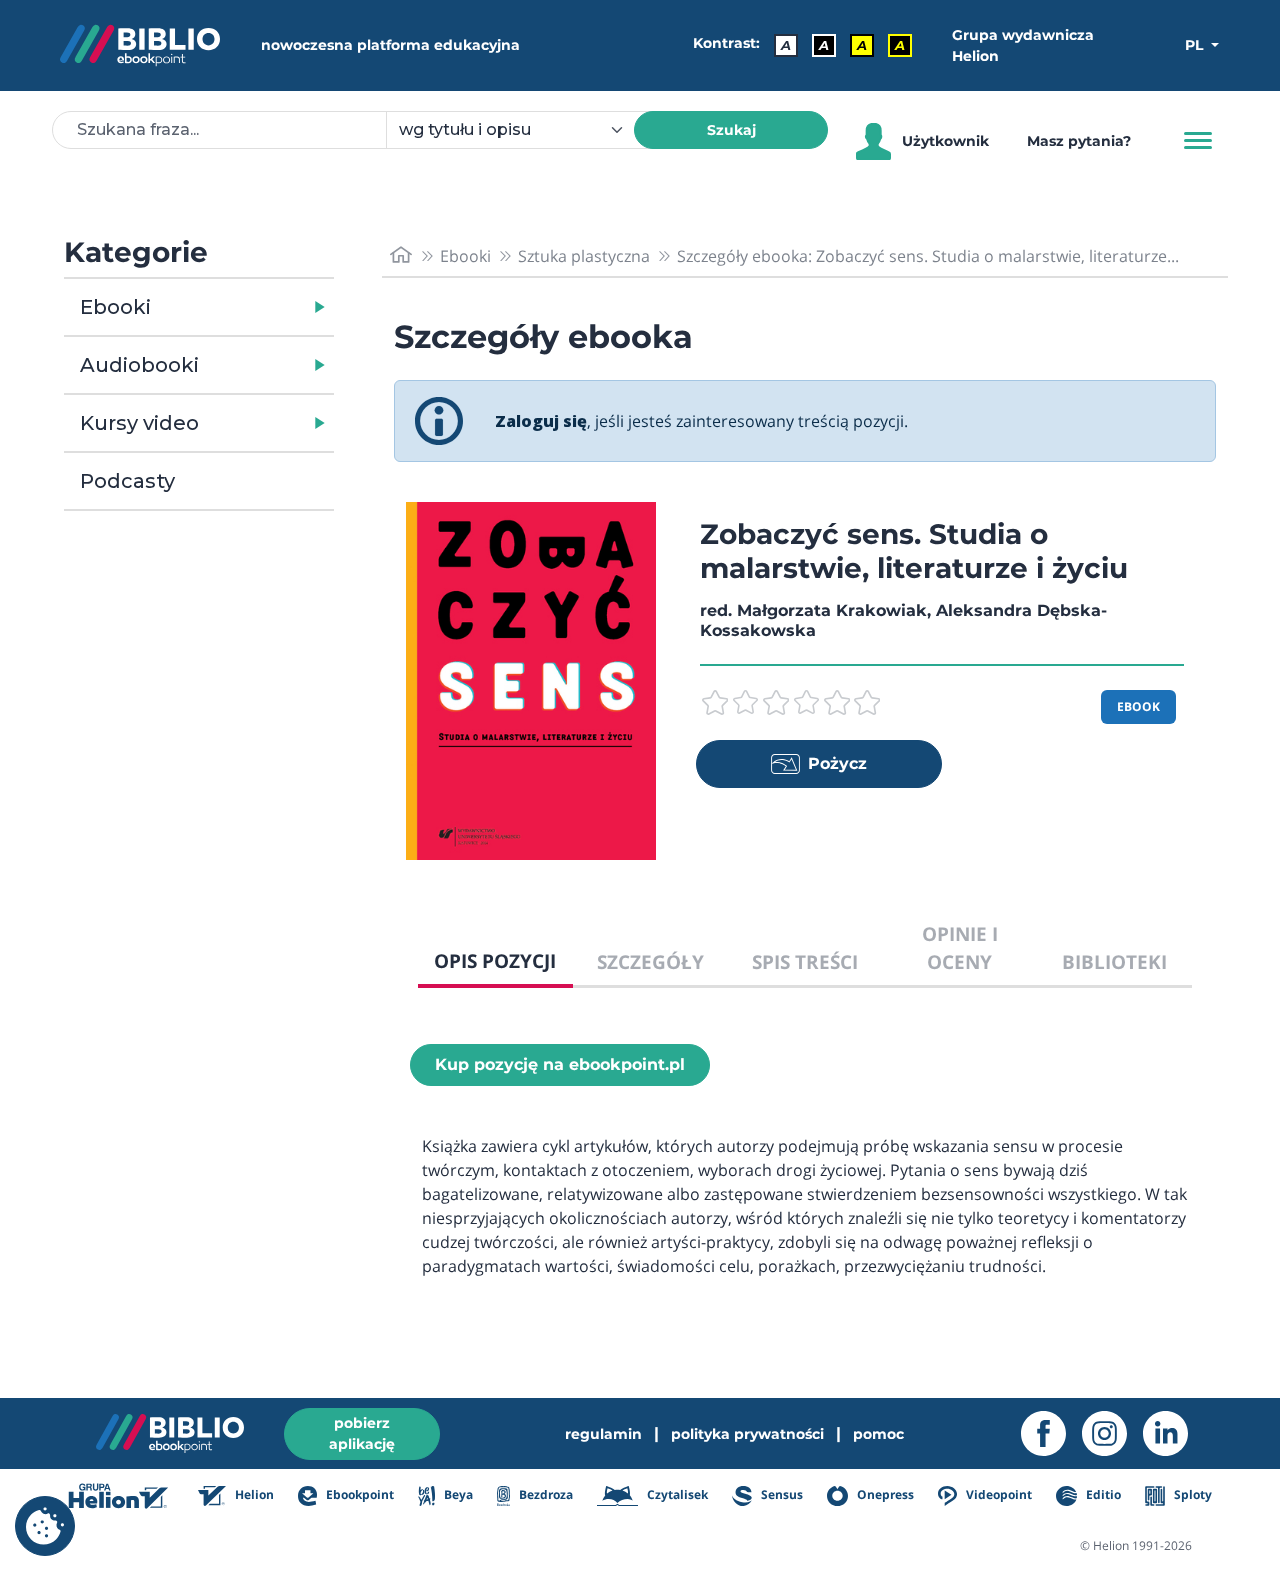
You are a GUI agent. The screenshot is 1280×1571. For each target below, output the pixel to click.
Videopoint (997, 1494)
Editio (1101, 1494)
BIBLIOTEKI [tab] (1114, 961)
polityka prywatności (747, 1434)
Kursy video (139, 423)
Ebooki (115, 307)
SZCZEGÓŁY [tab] (650, 961)
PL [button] (1196, 45)
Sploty (1191, 1494)
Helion (253, 1494)
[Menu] (1198, 141)
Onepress (884, 1494)
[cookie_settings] (45, 1526)
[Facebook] (1051, 1433)
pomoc (878, 1434)
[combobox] (522, 130)
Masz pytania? (1079, 141)
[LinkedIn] (1173, 1433)
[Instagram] (1112, 1433)
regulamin (603, 1434)
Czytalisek (676, 1494)
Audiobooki (139, 365)
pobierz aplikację (362, 1433)
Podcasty (127, 481)
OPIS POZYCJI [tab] (495, 960)
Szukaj (731, 130)
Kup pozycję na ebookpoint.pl (560, 1064)
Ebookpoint (358, 1494)
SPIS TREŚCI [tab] (805, 961)
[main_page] (401, 255)
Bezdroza (544, 1494)
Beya (456, 1494)
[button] (250, 307)
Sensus (780, 1494)
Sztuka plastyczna (584, 256)
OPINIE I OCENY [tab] (960, 948)
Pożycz (837, 763)
